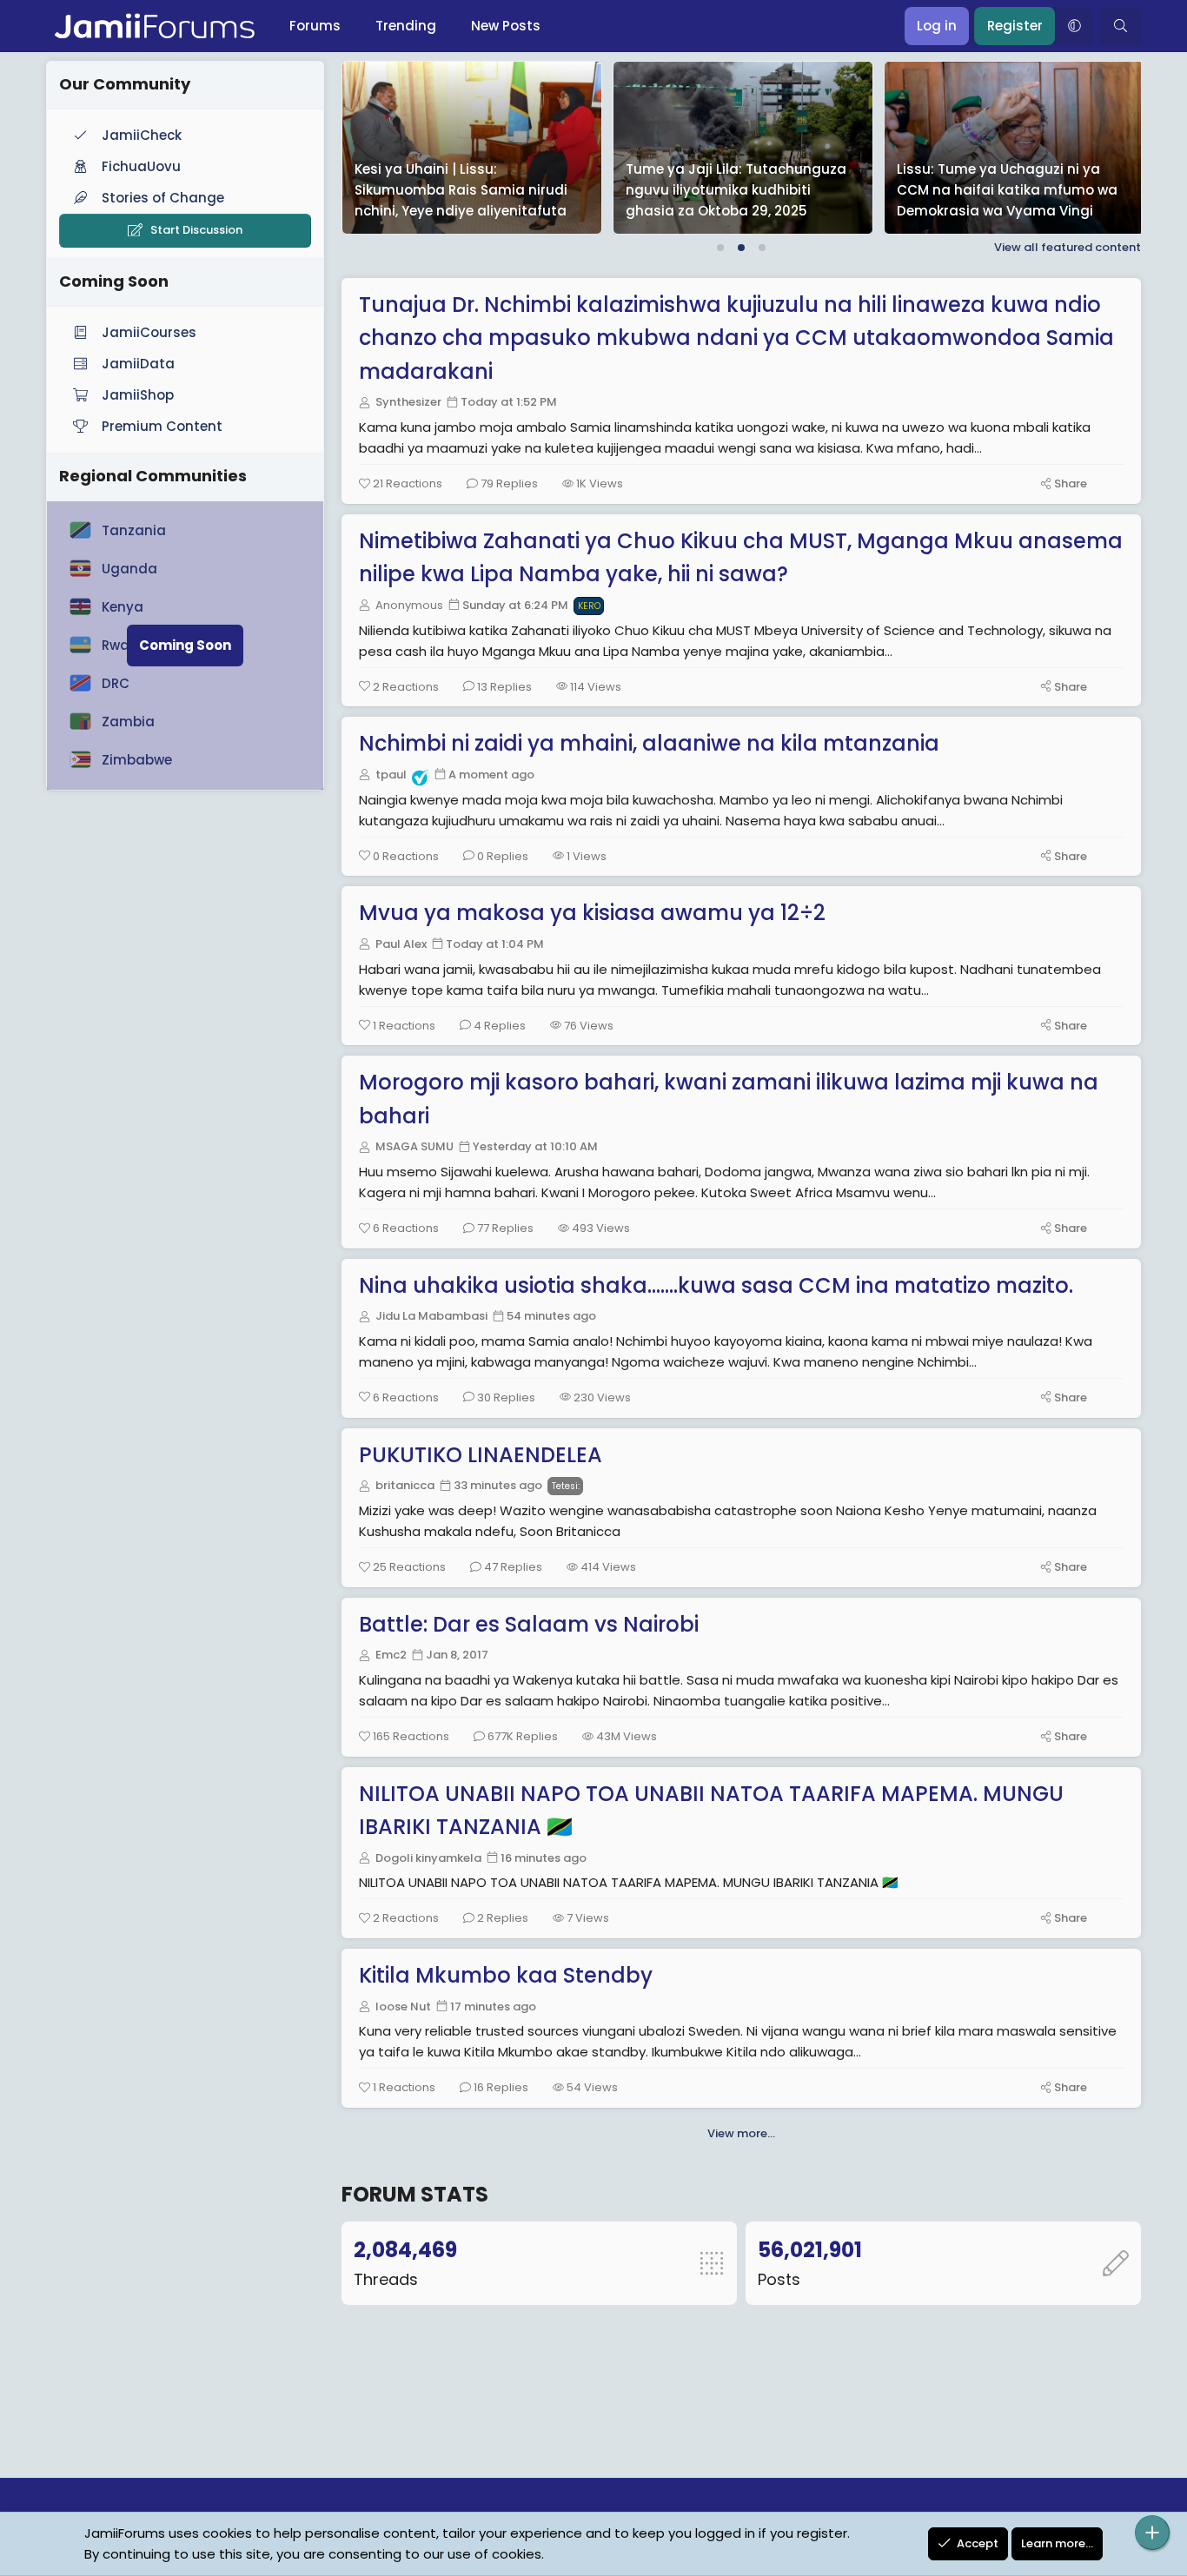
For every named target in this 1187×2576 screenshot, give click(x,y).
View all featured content (1068, 247)
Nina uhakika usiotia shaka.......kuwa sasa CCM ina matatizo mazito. (716, 1285)
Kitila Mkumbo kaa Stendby (506, 1975)
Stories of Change (163, 198)
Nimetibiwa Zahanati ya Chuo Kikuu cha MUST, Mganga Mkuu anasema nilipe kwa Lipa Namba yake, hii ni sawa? (741, 557)
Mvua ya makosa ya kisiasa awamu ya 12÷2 (592, 913)
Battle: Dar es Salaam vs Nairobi (529, 1624)
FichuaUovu (141, 166)
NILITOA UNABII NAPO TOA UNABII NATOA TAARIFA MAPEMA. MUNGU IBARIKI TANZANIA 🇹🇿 (711, 1810)
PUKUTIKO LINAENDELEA (481, 1455)
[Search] (1121, 26)
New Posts (506, 26)
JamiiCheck (142, 135)
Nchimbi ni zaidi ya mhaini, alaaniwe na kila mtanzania (649, 743)
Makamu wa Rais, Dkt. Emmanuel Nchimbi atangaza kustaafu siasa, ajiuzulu (785, 190)
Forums (315, 26)
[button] (1074, 26)
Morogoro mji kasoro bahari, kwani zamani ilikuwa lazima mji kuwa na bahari (729, 1099)
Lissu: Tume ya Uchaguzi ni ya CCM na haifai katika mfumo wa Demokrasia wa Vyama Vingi (513, 190)
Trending (406, 26)
